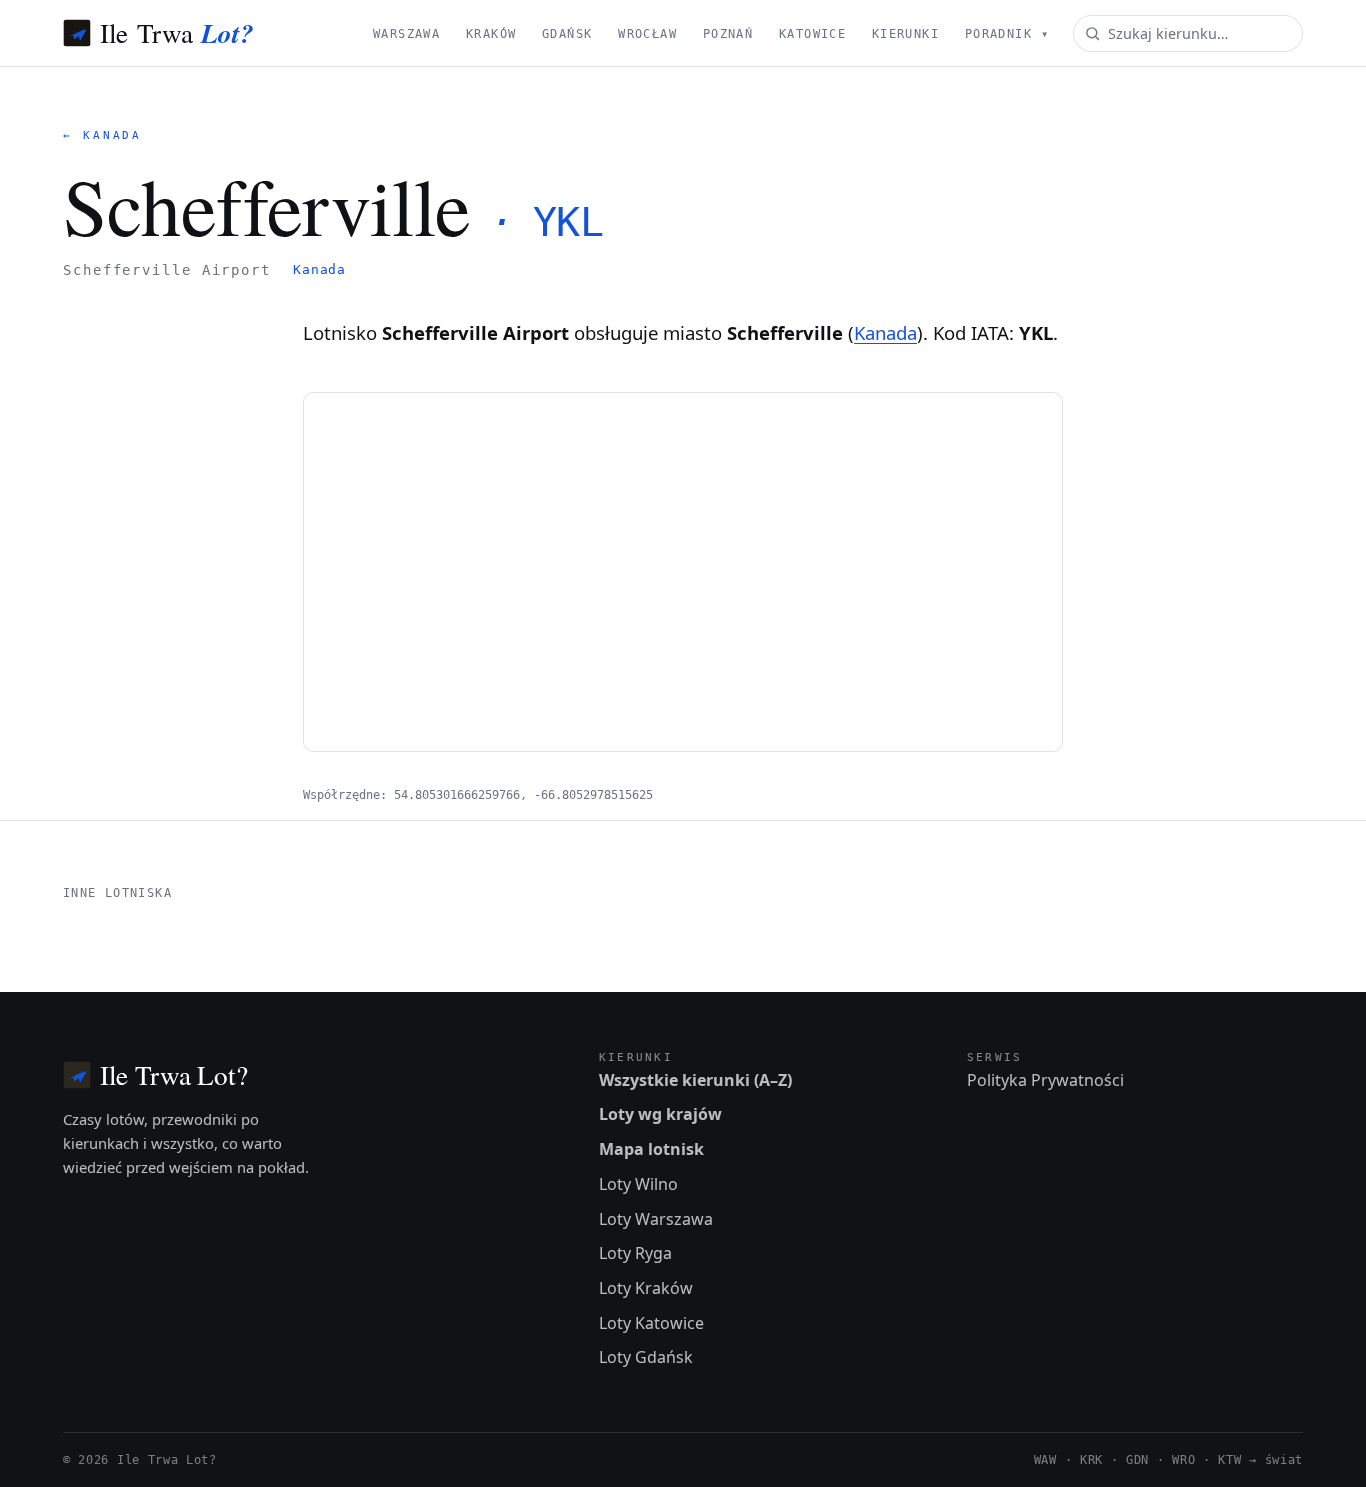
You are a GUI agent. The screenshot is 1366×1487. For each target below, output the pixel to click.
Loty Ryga (635, 1253)
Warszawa (406, 34)
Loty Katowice (651, 1323)
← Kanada (102, 135)
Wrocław (647, 34)
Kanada (319, 269)
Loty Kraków (646, 1288)
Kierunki (905, 34)
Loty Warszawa (656, 1219)
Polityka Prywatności (1045, 1080)
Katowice (812, 34)
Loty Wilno (638, 1184)
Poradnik (1007, 34)
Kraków (491, 34)
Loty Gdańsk (646, 1357)
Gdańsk (567, 34)
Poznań (728, 34)
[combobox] (1188, 33)
